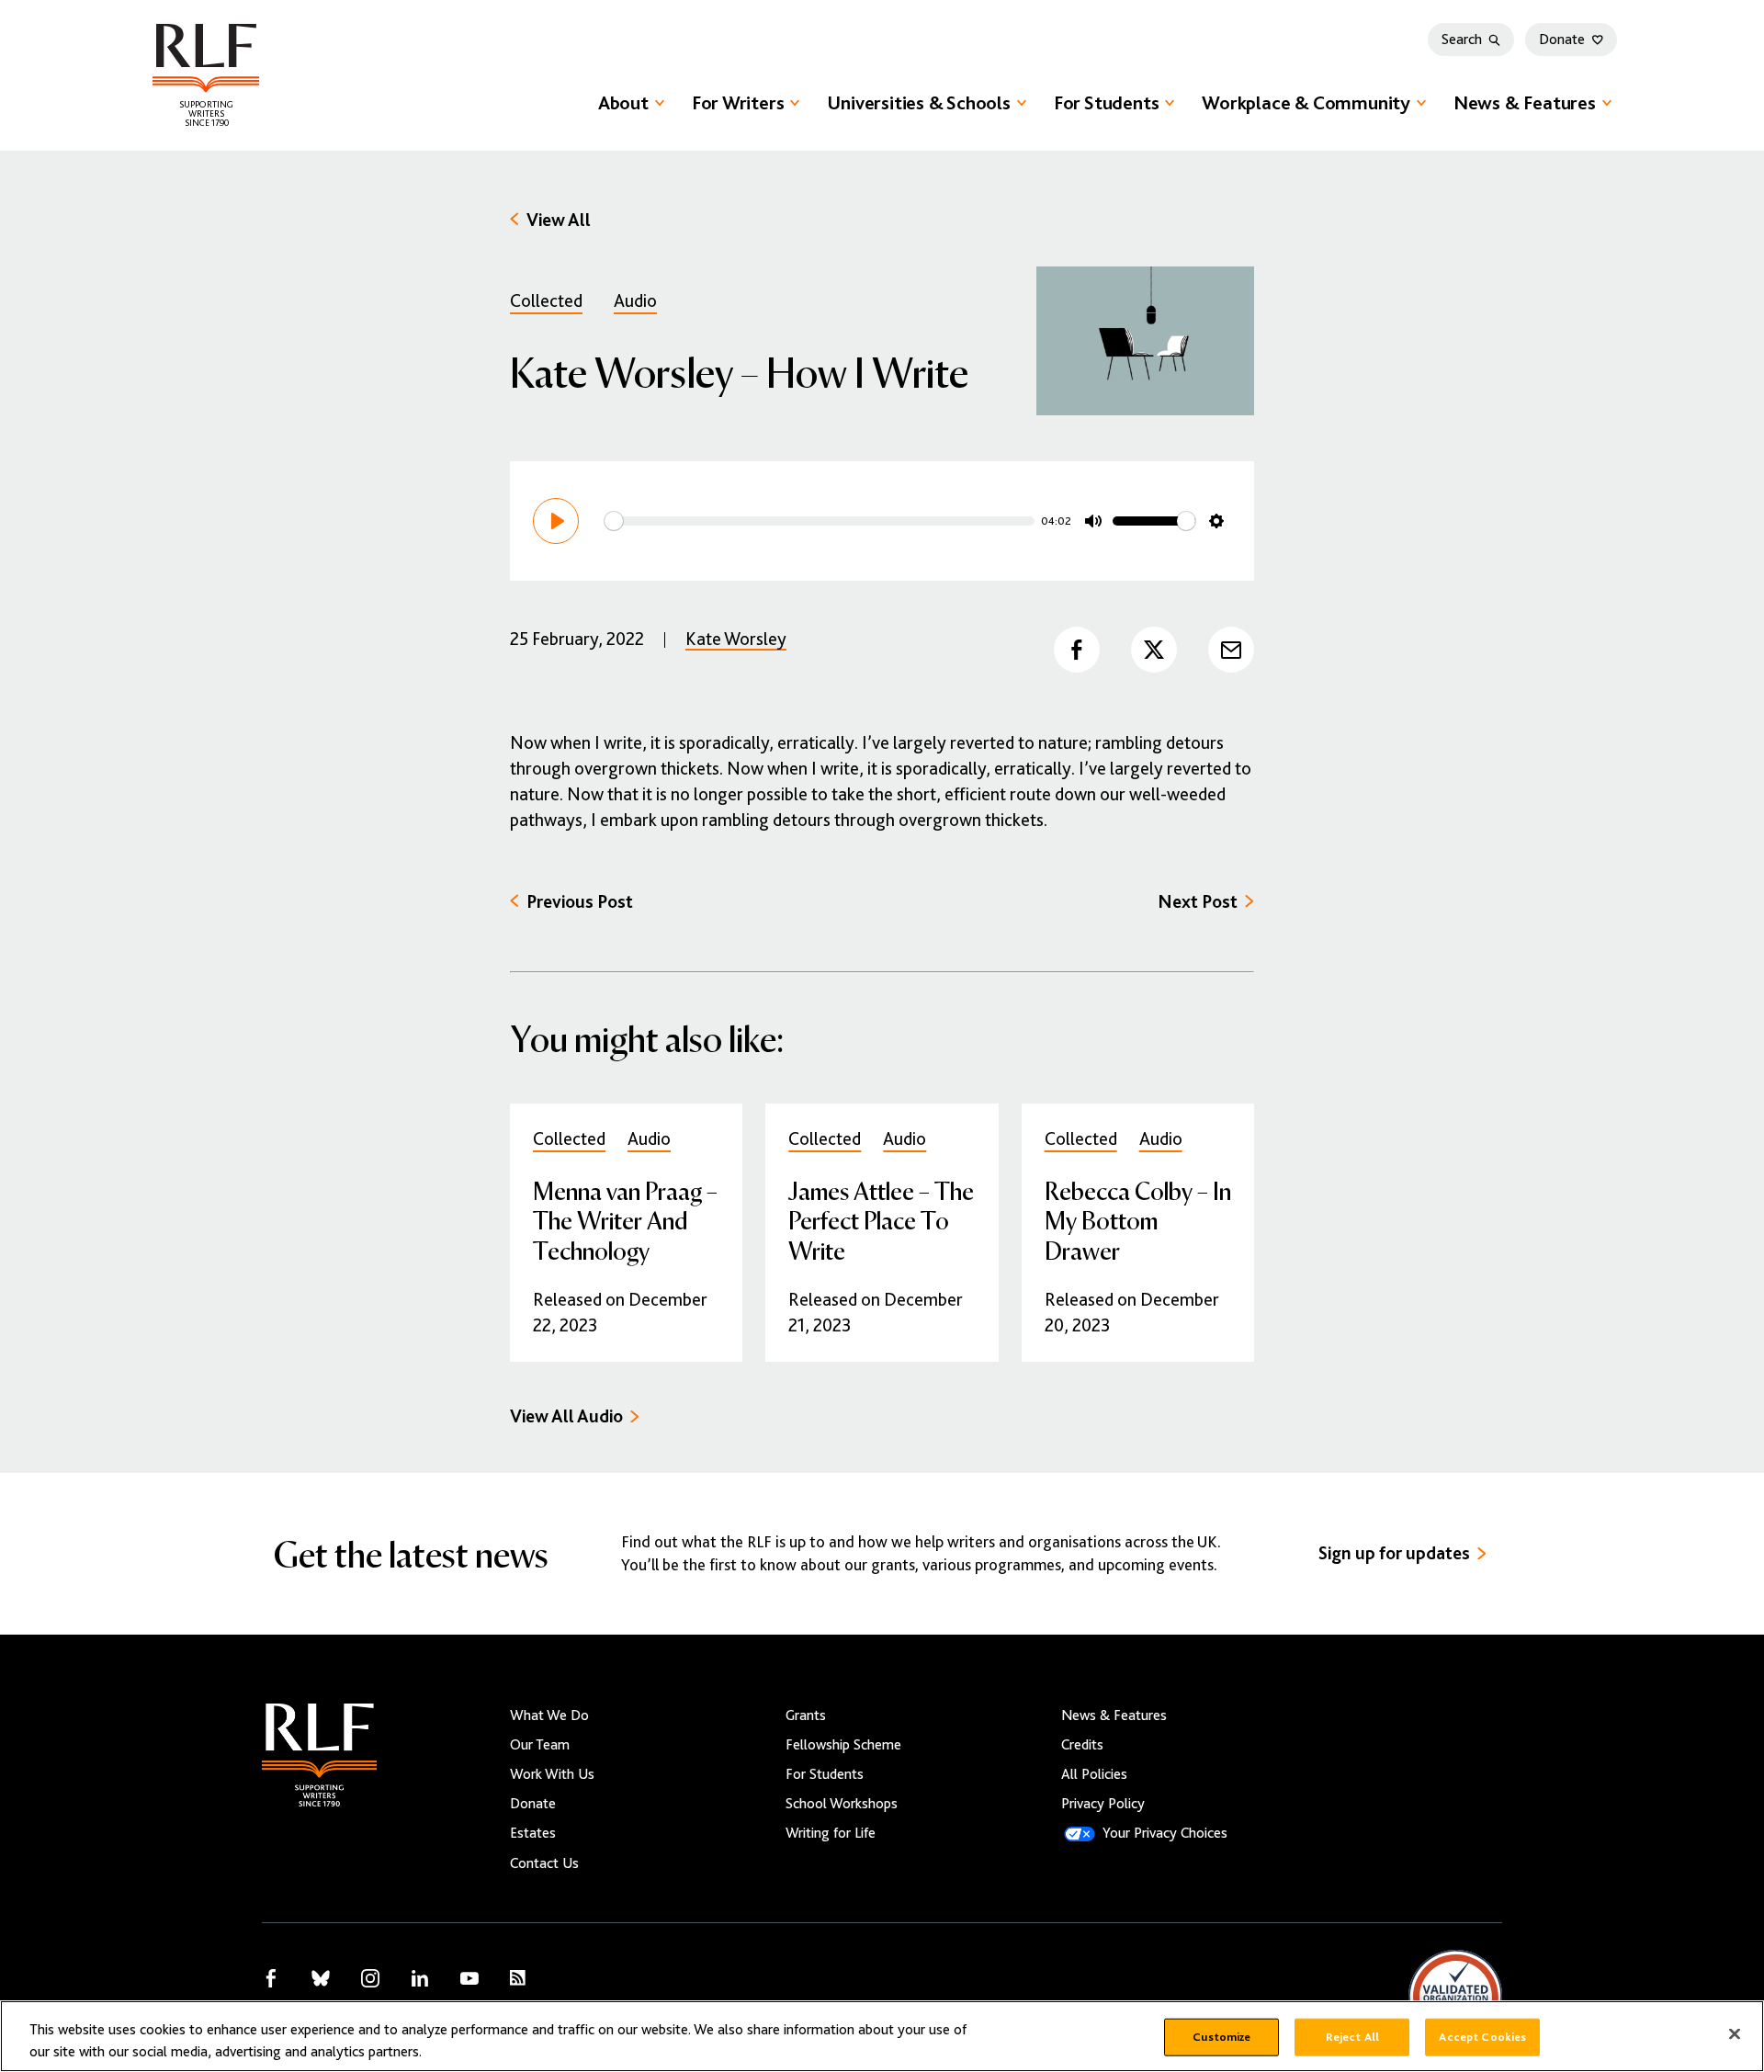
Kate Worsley (736, 639)
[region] (882, 2036)
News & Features (1525, 103)
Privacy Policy (1103, 1804)
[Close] (1735, 2034)
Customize (1221, 2037)
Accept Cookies (1482, 2037)
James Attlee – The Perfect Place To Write (881, 1220)
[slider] (820, 521)
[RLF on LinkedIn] (420, 1978)
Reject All (1352, 2037)
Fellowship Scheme (843, 1745)
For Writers (738, 103)
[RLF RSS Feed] (518, 1978)
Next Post (1198, 902)
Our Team (540, 1745)
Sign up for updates (1394, 1553)
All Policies (1094, 1774)
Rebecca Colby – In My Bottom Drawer (1138, 1220)
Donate (1562, 40)
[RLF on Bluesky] (321, 1978)
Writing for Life (831, 1833)
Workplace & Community (1306, 103)
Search (1462, 40)
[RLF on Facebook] (271, 1978)
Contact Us (544, 1863)
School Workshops (842, 1804)
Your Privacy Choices (1165, 1833)
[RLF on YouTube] (469, 1978)
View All (559, 220)
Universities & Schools (918, 103)
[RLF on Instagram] (370, 1978)
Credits (1082, 1745)
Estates (533, 1833)
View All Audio (566, 1416)
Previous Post (580, 902)
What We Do (549, 1715)
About (623, 103)
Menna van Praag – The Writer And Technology (625, 1220)
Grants (806, 1715)
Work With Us (552, 1774)
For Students (1106, 103)
